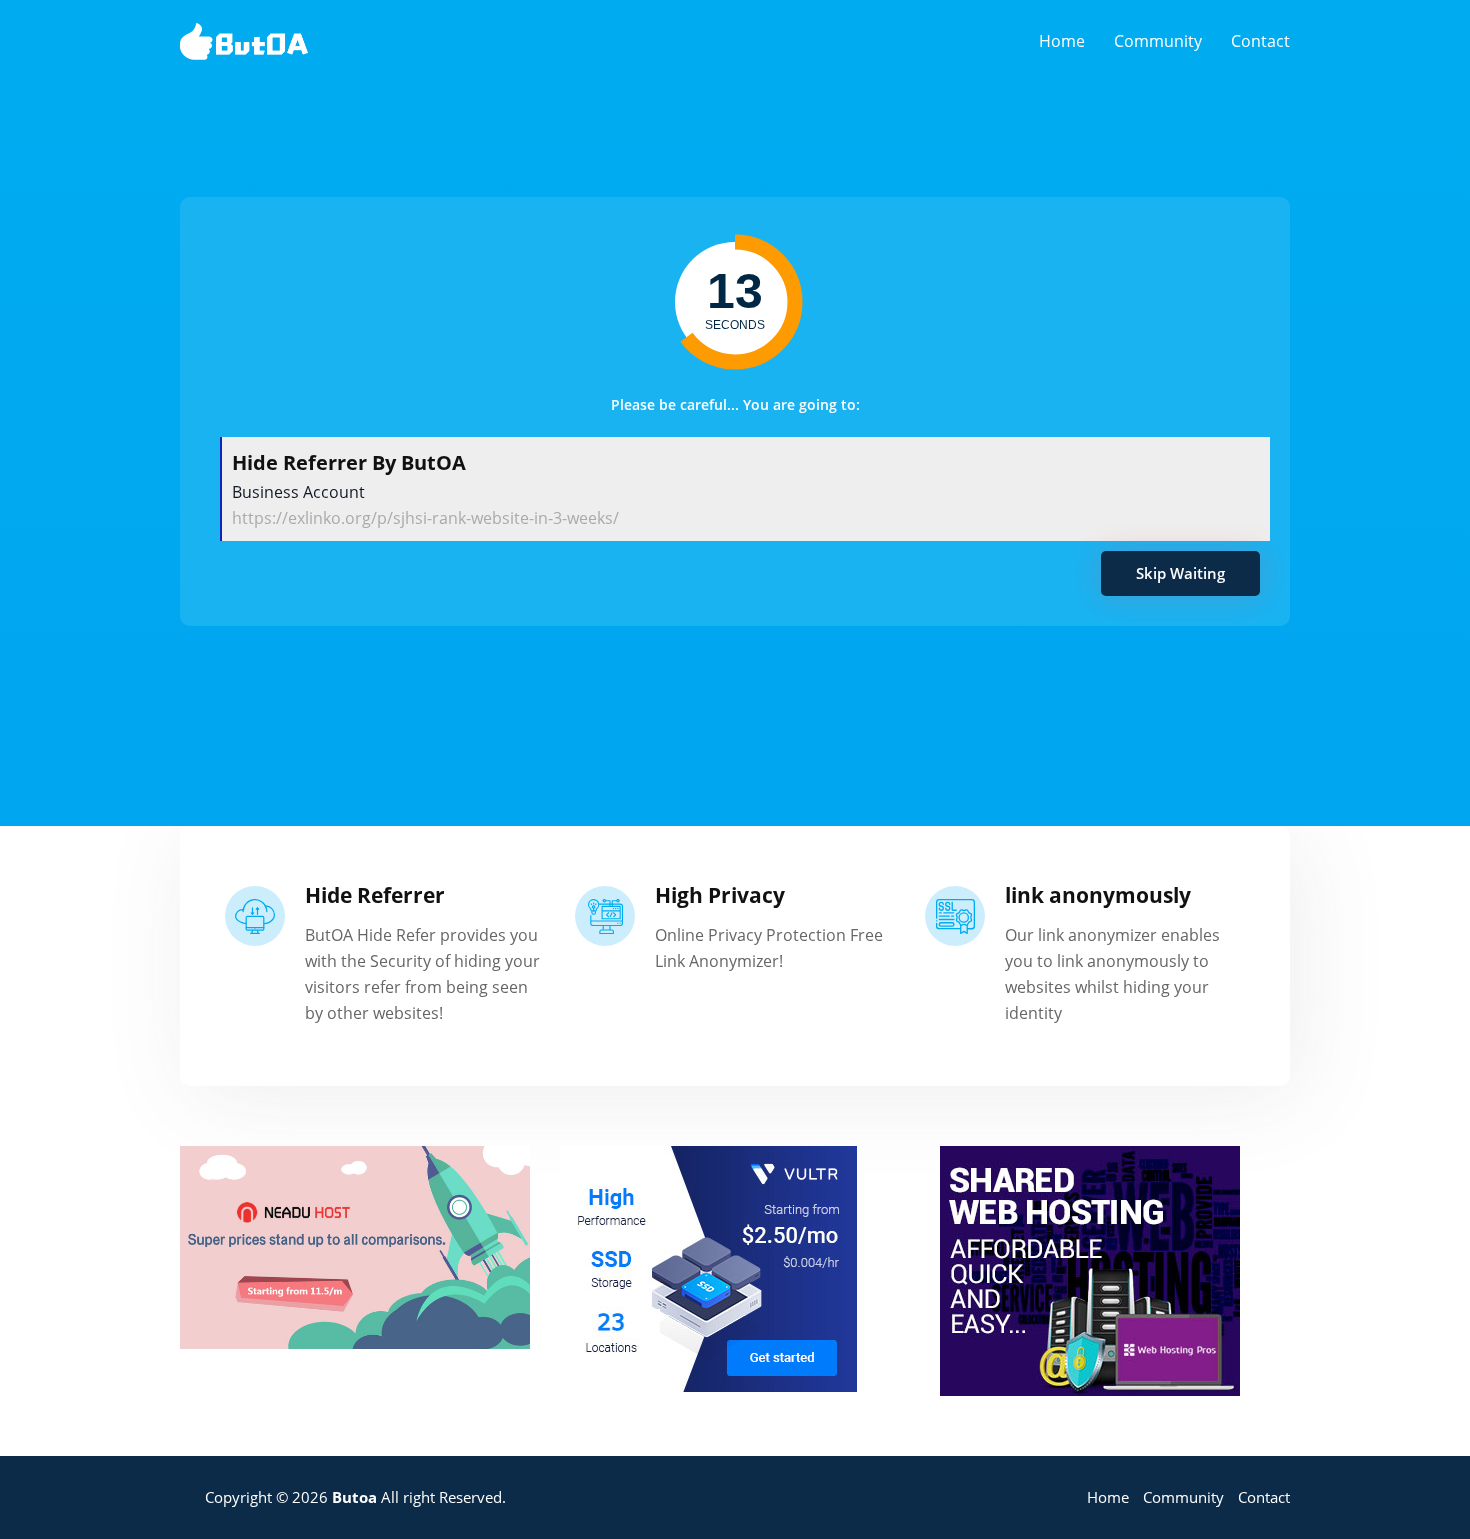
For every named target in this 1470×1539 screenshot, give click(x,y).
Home (1062, 41)
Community (1158, 41)
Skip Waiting (1180, 573)
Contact (1260, 41)
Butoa (354, 1497)
